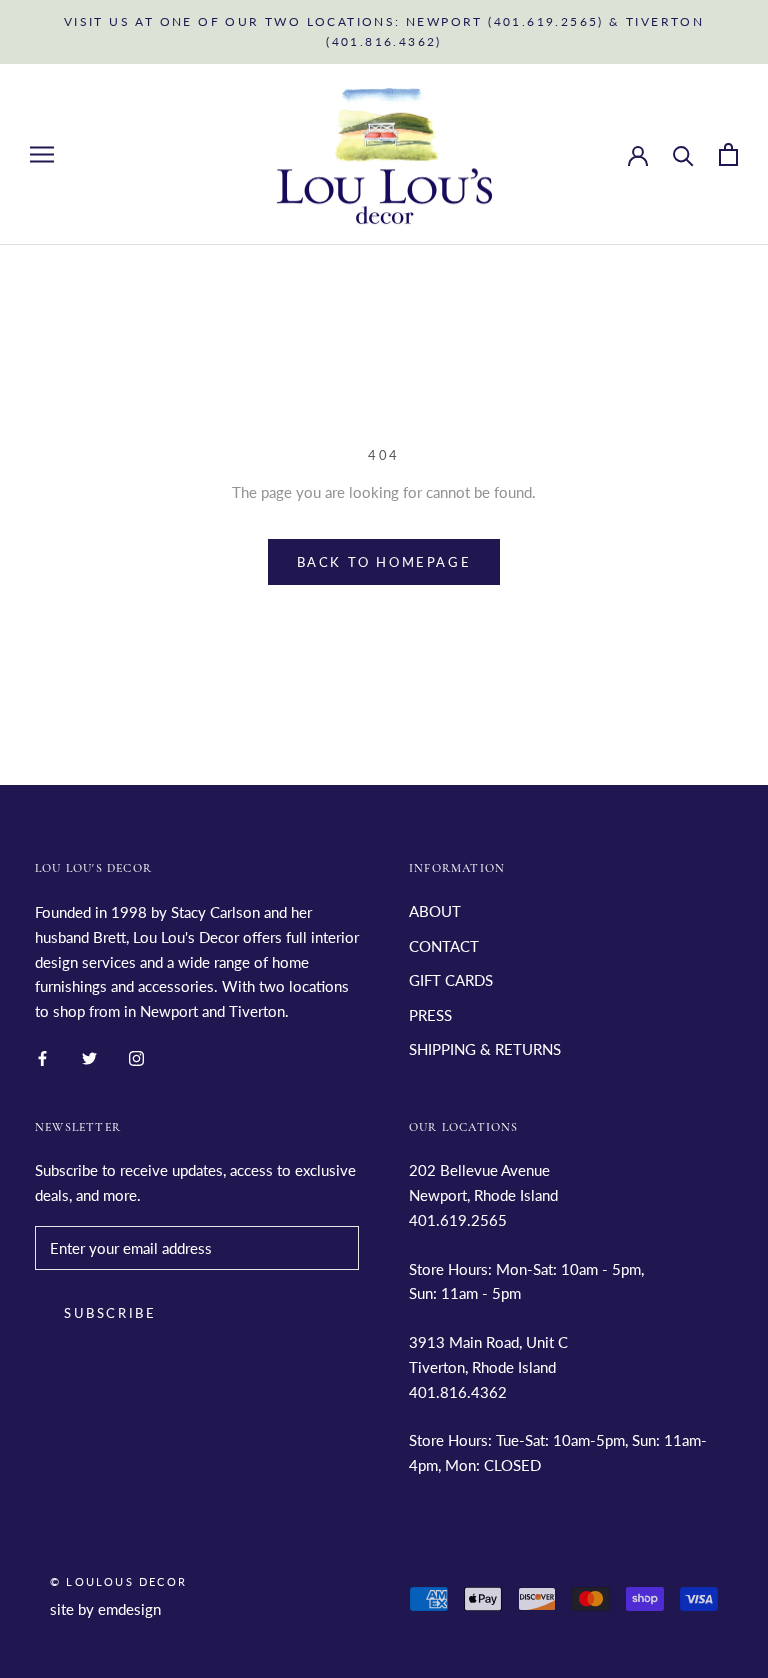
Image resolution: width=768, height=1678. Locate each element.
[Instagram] (136, 1056)
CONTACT (444, 946)
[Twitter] (89, 1056)
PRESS (430, 1015)
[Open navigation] (42, 154)
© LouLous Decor (118, 1581)
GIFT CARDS (451, 980)
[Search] (683, 154)
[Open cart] (728, 154)
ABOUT (435, 911)
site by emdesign (105, 1609)
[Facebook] (42, 1056)
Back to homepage (384, 562)
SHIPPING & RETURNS (485, 1049)
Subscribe (110, 1313)
